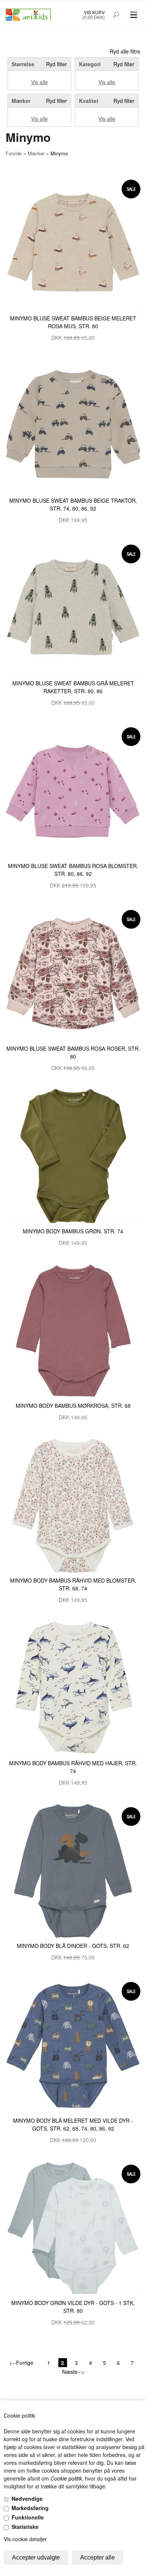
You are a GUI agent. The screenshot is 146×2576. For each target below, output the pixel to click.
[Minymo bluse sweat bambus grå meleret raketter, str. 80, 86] (73, 608)
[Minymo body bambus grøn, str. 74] (73, 1155)
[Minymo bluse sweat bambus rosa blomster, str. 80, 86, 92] (73, 790)
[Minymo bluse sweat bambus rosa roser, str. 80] (73, 973)
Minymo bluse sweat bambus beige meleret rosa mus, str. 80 (73, 322)
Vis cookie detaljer (25, 2539)
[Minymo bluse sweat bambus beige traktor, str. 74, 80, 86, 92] (73, 425)
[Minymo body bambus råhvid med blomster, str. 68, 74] (73, 1505)
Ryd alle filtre (125, 51)
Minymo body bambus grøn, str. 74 (73, 1231)
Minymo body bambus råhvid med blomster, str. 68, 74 (73, 1584)
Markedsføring (30, 2508)
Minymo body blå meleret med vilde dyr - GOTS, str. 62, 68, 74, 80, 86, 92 (73, 2124)
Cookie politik (66, 2478)
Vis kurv (94, 12)
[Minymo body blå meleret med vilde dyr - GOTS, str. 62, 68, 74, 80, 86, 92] (73, 2045)
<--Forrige (21, 2363)
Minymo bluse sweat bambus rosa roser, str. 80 (73, 1052)
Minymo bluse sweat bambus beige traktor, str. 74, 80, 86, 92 (73, 504)
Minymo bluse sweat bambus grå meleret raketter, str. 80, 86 (73, 687)
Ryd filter (57, 64)
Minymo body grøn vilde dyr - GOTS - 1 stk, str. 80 (73, 2307)
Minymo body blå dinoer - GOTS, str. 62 (73, 1946)
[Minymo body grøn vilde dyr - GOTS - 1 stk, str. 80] (73, 2227)
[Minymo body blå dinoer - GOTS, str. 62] (73, 1870)
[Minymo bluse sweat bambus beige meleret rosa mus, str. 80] (73, 242)
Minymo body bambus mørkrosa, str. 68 (73, 1406)
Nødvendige (27, 2499)
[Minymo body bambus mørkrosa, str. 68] (73, 1330)
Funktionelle (28, 2517)
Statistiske (25, 2527)
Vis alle (39, 82)
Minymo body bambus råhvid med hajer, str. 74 (73, 1767)
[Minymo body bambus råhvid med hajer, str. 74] (73, 1687)
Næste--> (73, 2372)
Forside (14, 153)
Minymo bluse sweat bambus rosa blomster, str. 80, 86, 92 (73, 870)
